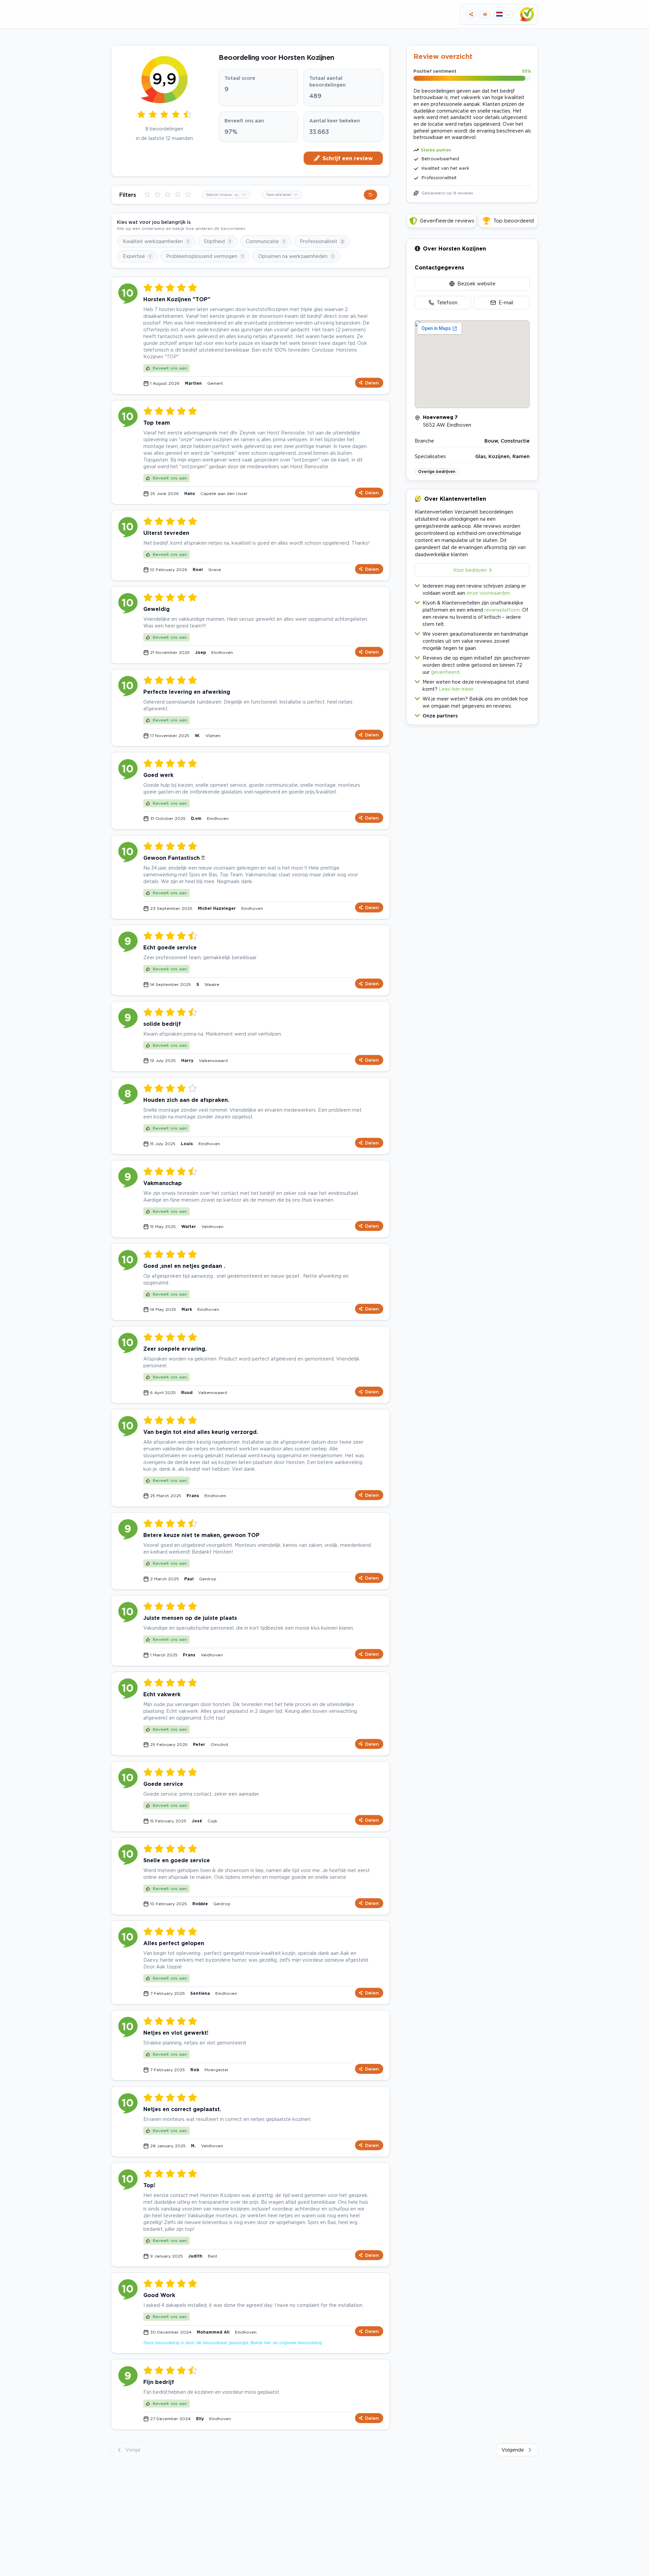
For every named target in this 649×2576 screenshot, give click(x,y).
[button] (472, 714)
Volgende (513, 2450)
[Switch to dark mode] (485, 14)
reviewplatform (502, 610)
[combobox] (226, 195)
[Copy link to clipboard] (471, 14)
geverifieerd (445, 672)
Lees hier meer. (456, 689)
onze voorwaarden (488, 593)
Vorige (133, 2450)
